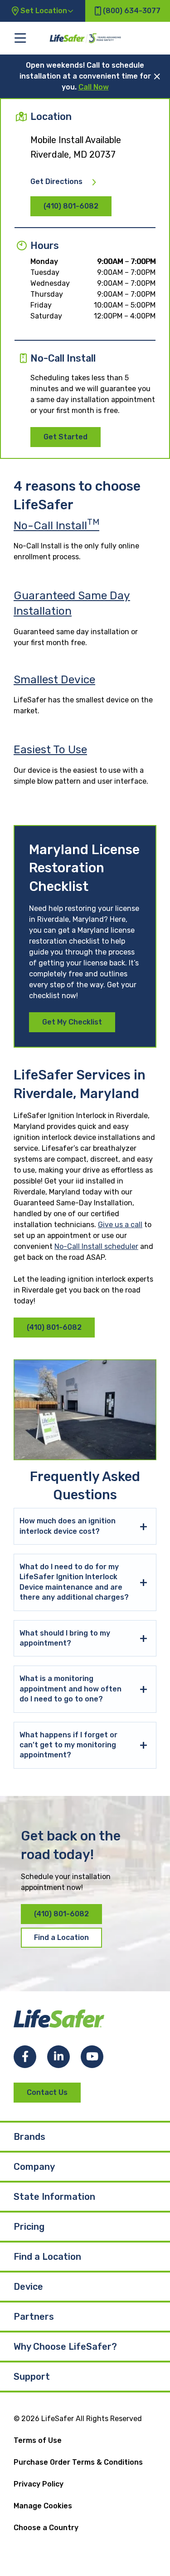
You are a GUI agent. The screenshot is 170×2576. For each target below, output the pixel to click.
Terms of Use (38, 2440)
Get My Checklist (72, 1022)
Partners (34, 2317)
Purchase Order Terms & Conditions (78, 2462)
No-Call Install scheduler (96, 1246)
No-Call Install (56, 525)
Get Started (66, 437)
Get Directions (56, 182)
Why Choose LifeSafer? (65, 2347)
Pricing (29, 2227)
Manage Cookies (43, 2506)
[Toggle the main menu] (20, 38)
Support (32, 2377)
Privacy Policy (39, 2484)
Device (28, 2287)
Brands (29, 2137)
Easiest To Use (50, 749)
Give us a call (120, 1225)
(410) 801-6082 (71, 206)
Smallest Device (54, 679)
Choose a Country (46, 2528)
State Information (54, 2197)
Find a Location (61, 1937)
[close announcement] (157, 76)
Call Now (94, 87)
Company (34, 2167)
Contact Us (47, 2092)
